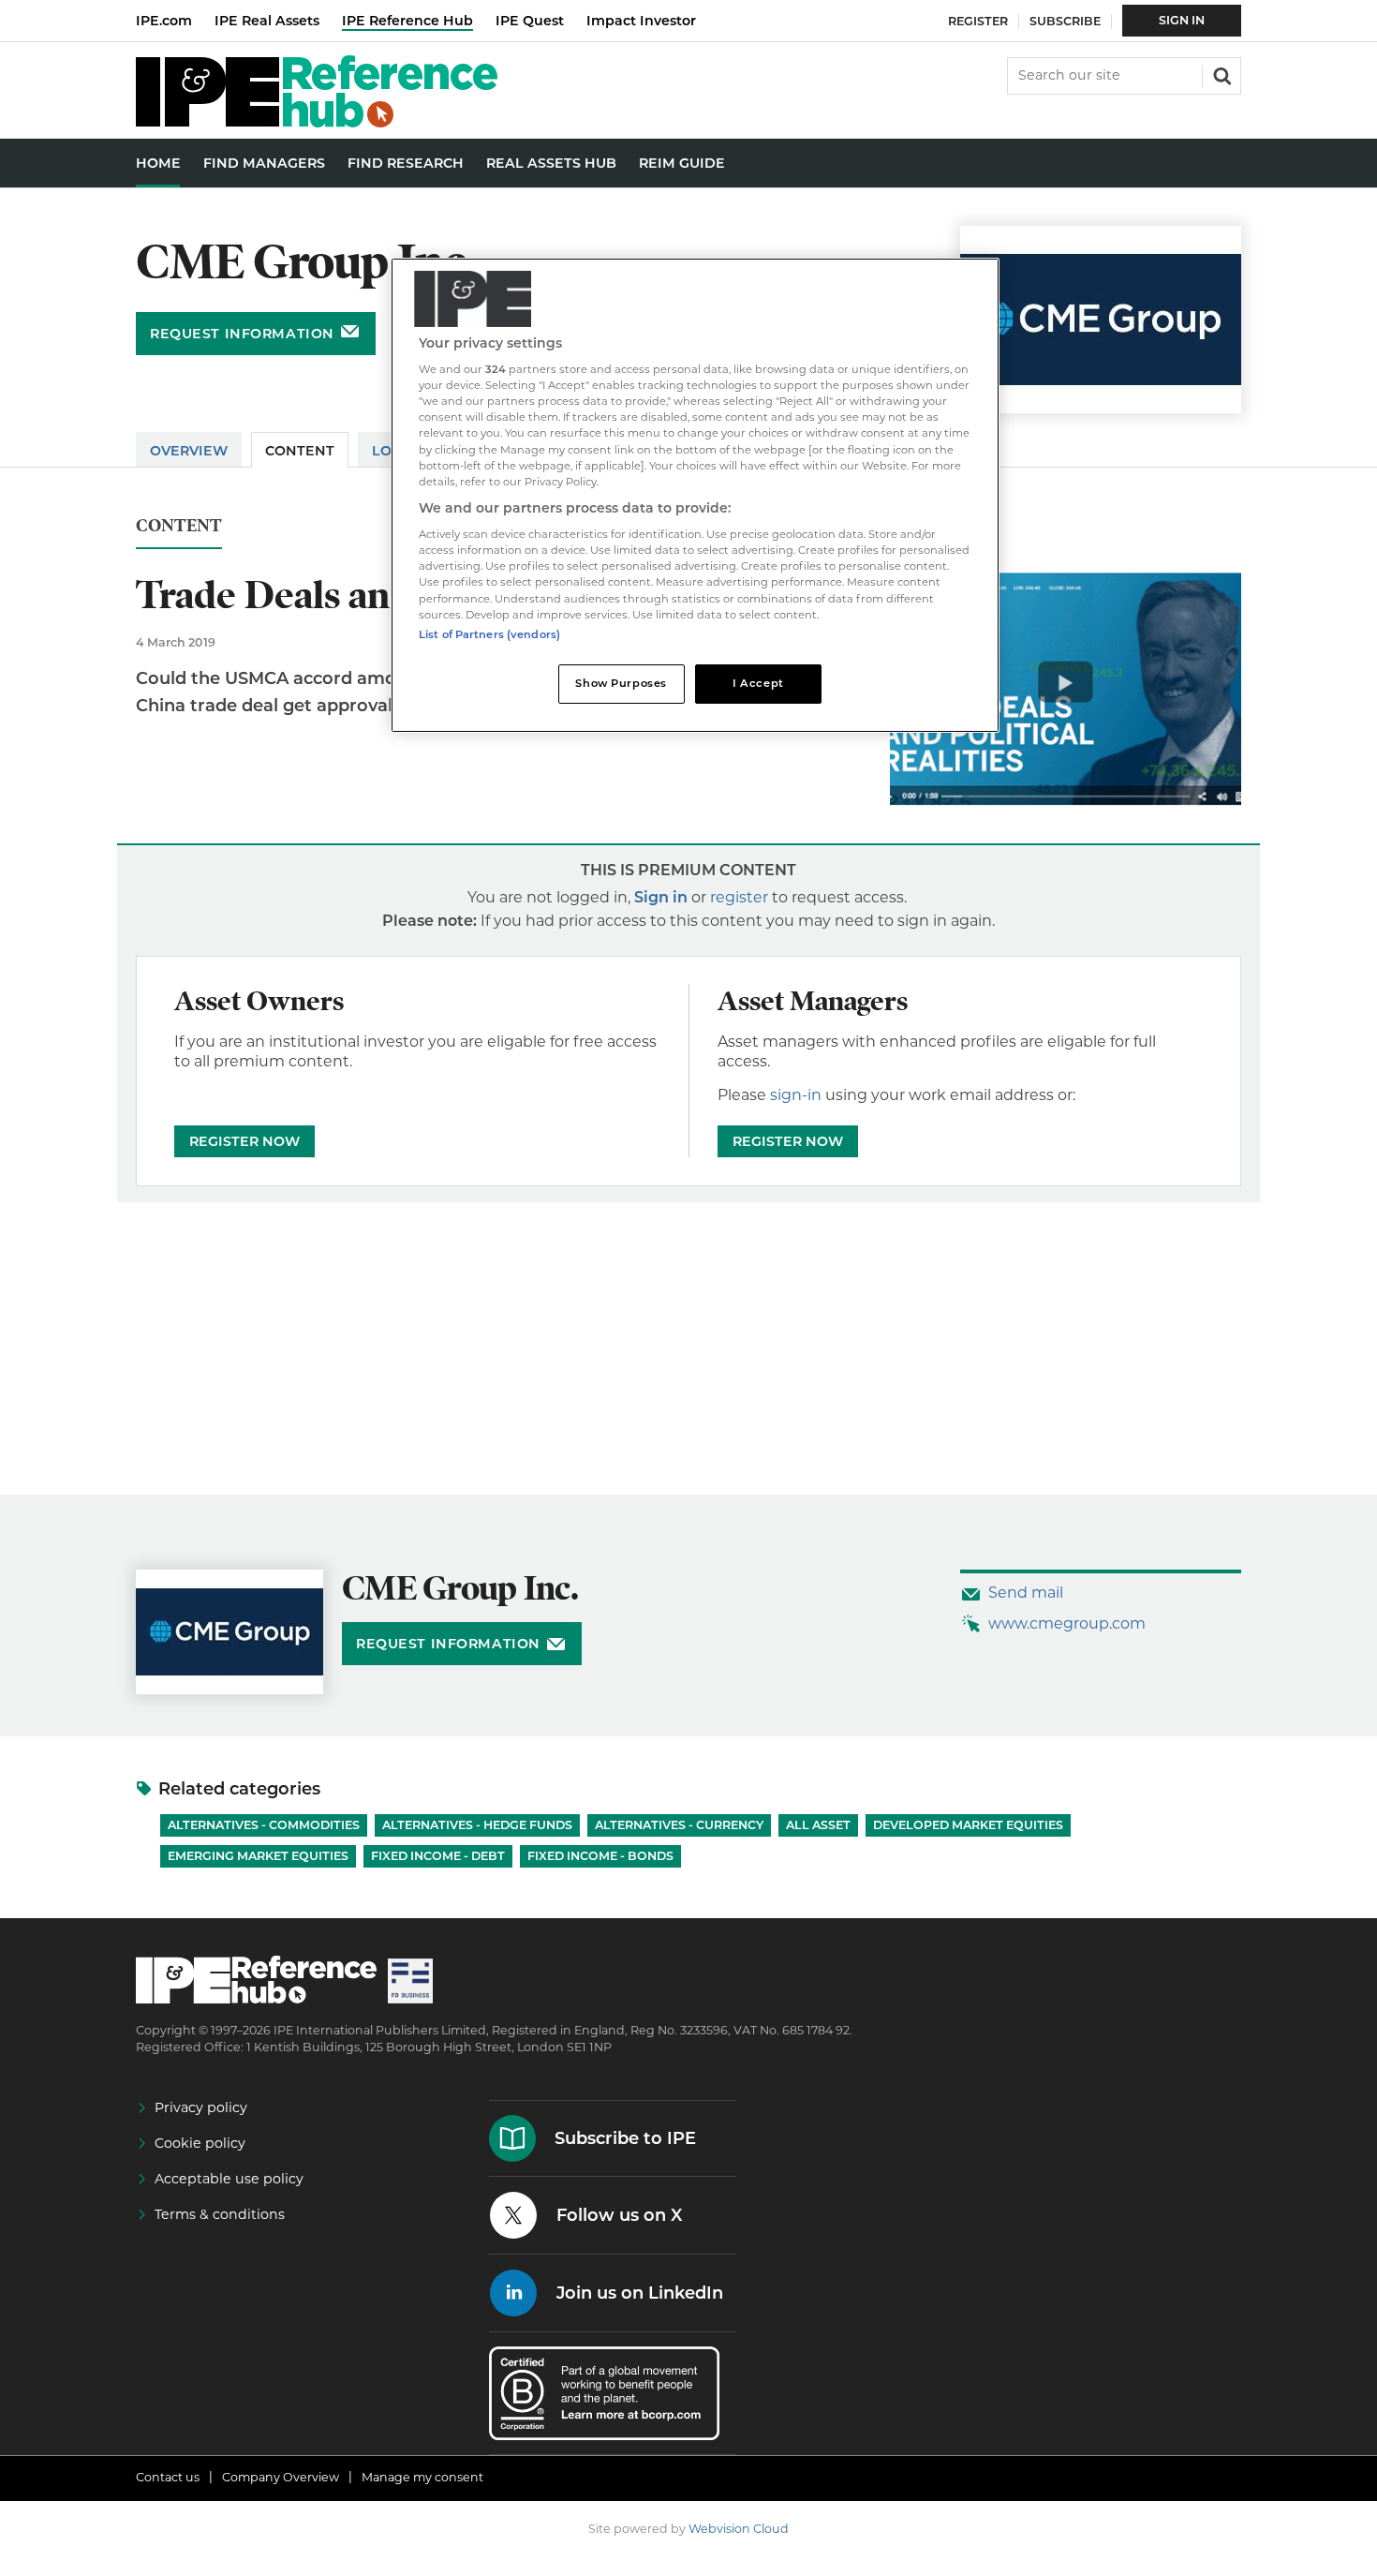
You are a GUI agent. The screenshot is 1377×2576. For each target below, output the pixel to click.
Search (1221, 74)
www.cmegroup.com (1067, 1623)
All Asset (818, 1825)
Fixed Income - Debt (438, 1856)
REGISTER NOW (244, 1141)
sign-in (796, 1095)
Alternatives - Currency (679, 1825)
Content (300, 451)
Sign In (1182, 20)
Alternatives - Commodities (264, 1825)
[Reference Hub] (317, 122)
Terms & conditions (220, 2214)
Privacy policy (201, 2107)
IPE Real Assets (267, 21)
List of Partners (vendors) (489, 634)
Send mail (1026, 1593)
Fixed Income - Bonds (600, 1856)
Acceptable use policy (229, 2179)
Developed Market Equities (968, 1825)
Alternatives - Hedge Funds (477, 1825)
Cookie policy (200, 2143)
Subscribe (1065, 21)
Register (978, 21)
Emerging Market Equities (258, 1856)
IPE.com (164, 21)
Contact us (168, 2477)
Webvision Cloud (739, 2529)
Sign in (661, 897)
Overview (189, 451)
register (739, 897)
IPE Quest (530, 21)
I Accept (758, 683)
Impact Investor (641, 21)
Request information (242, 334)
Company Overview (281, 2477)
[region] (695, 495)
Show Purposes (621, 683)
